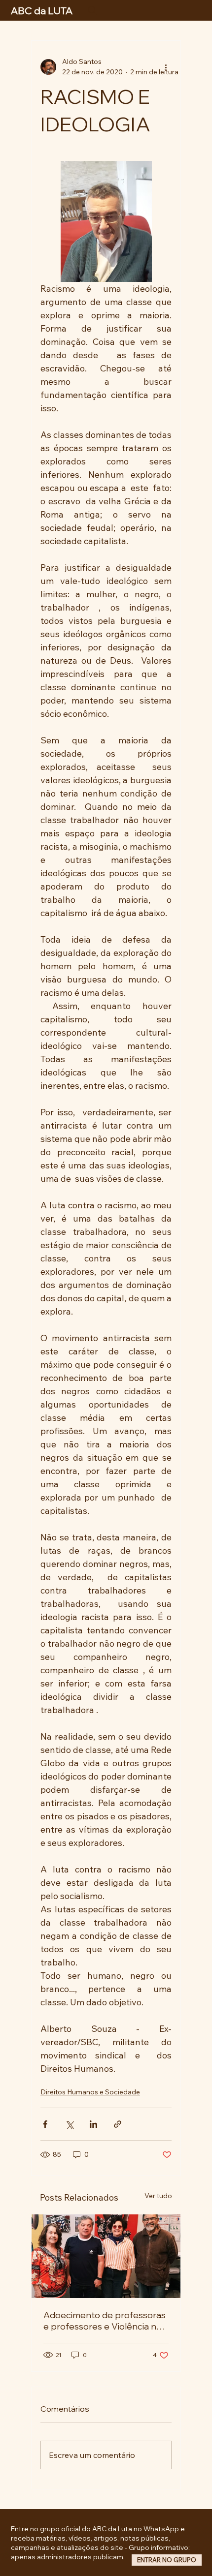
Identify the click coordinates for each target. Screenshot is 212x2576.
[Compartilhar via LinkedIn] (93, 2124)
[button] (167, 2560)
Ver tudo (158, 2196)
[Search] (92, 10)
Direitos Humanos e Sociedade (90, 2092)
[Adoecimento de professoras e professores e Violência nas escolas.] (106, 2256)
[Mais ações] (166, 67)
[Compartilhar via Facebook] (45, 2124)
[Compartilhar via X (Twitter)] (69, 2124)
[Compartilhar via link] (118, 2124)
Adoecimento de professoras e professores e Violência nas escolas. (105, 2321)
